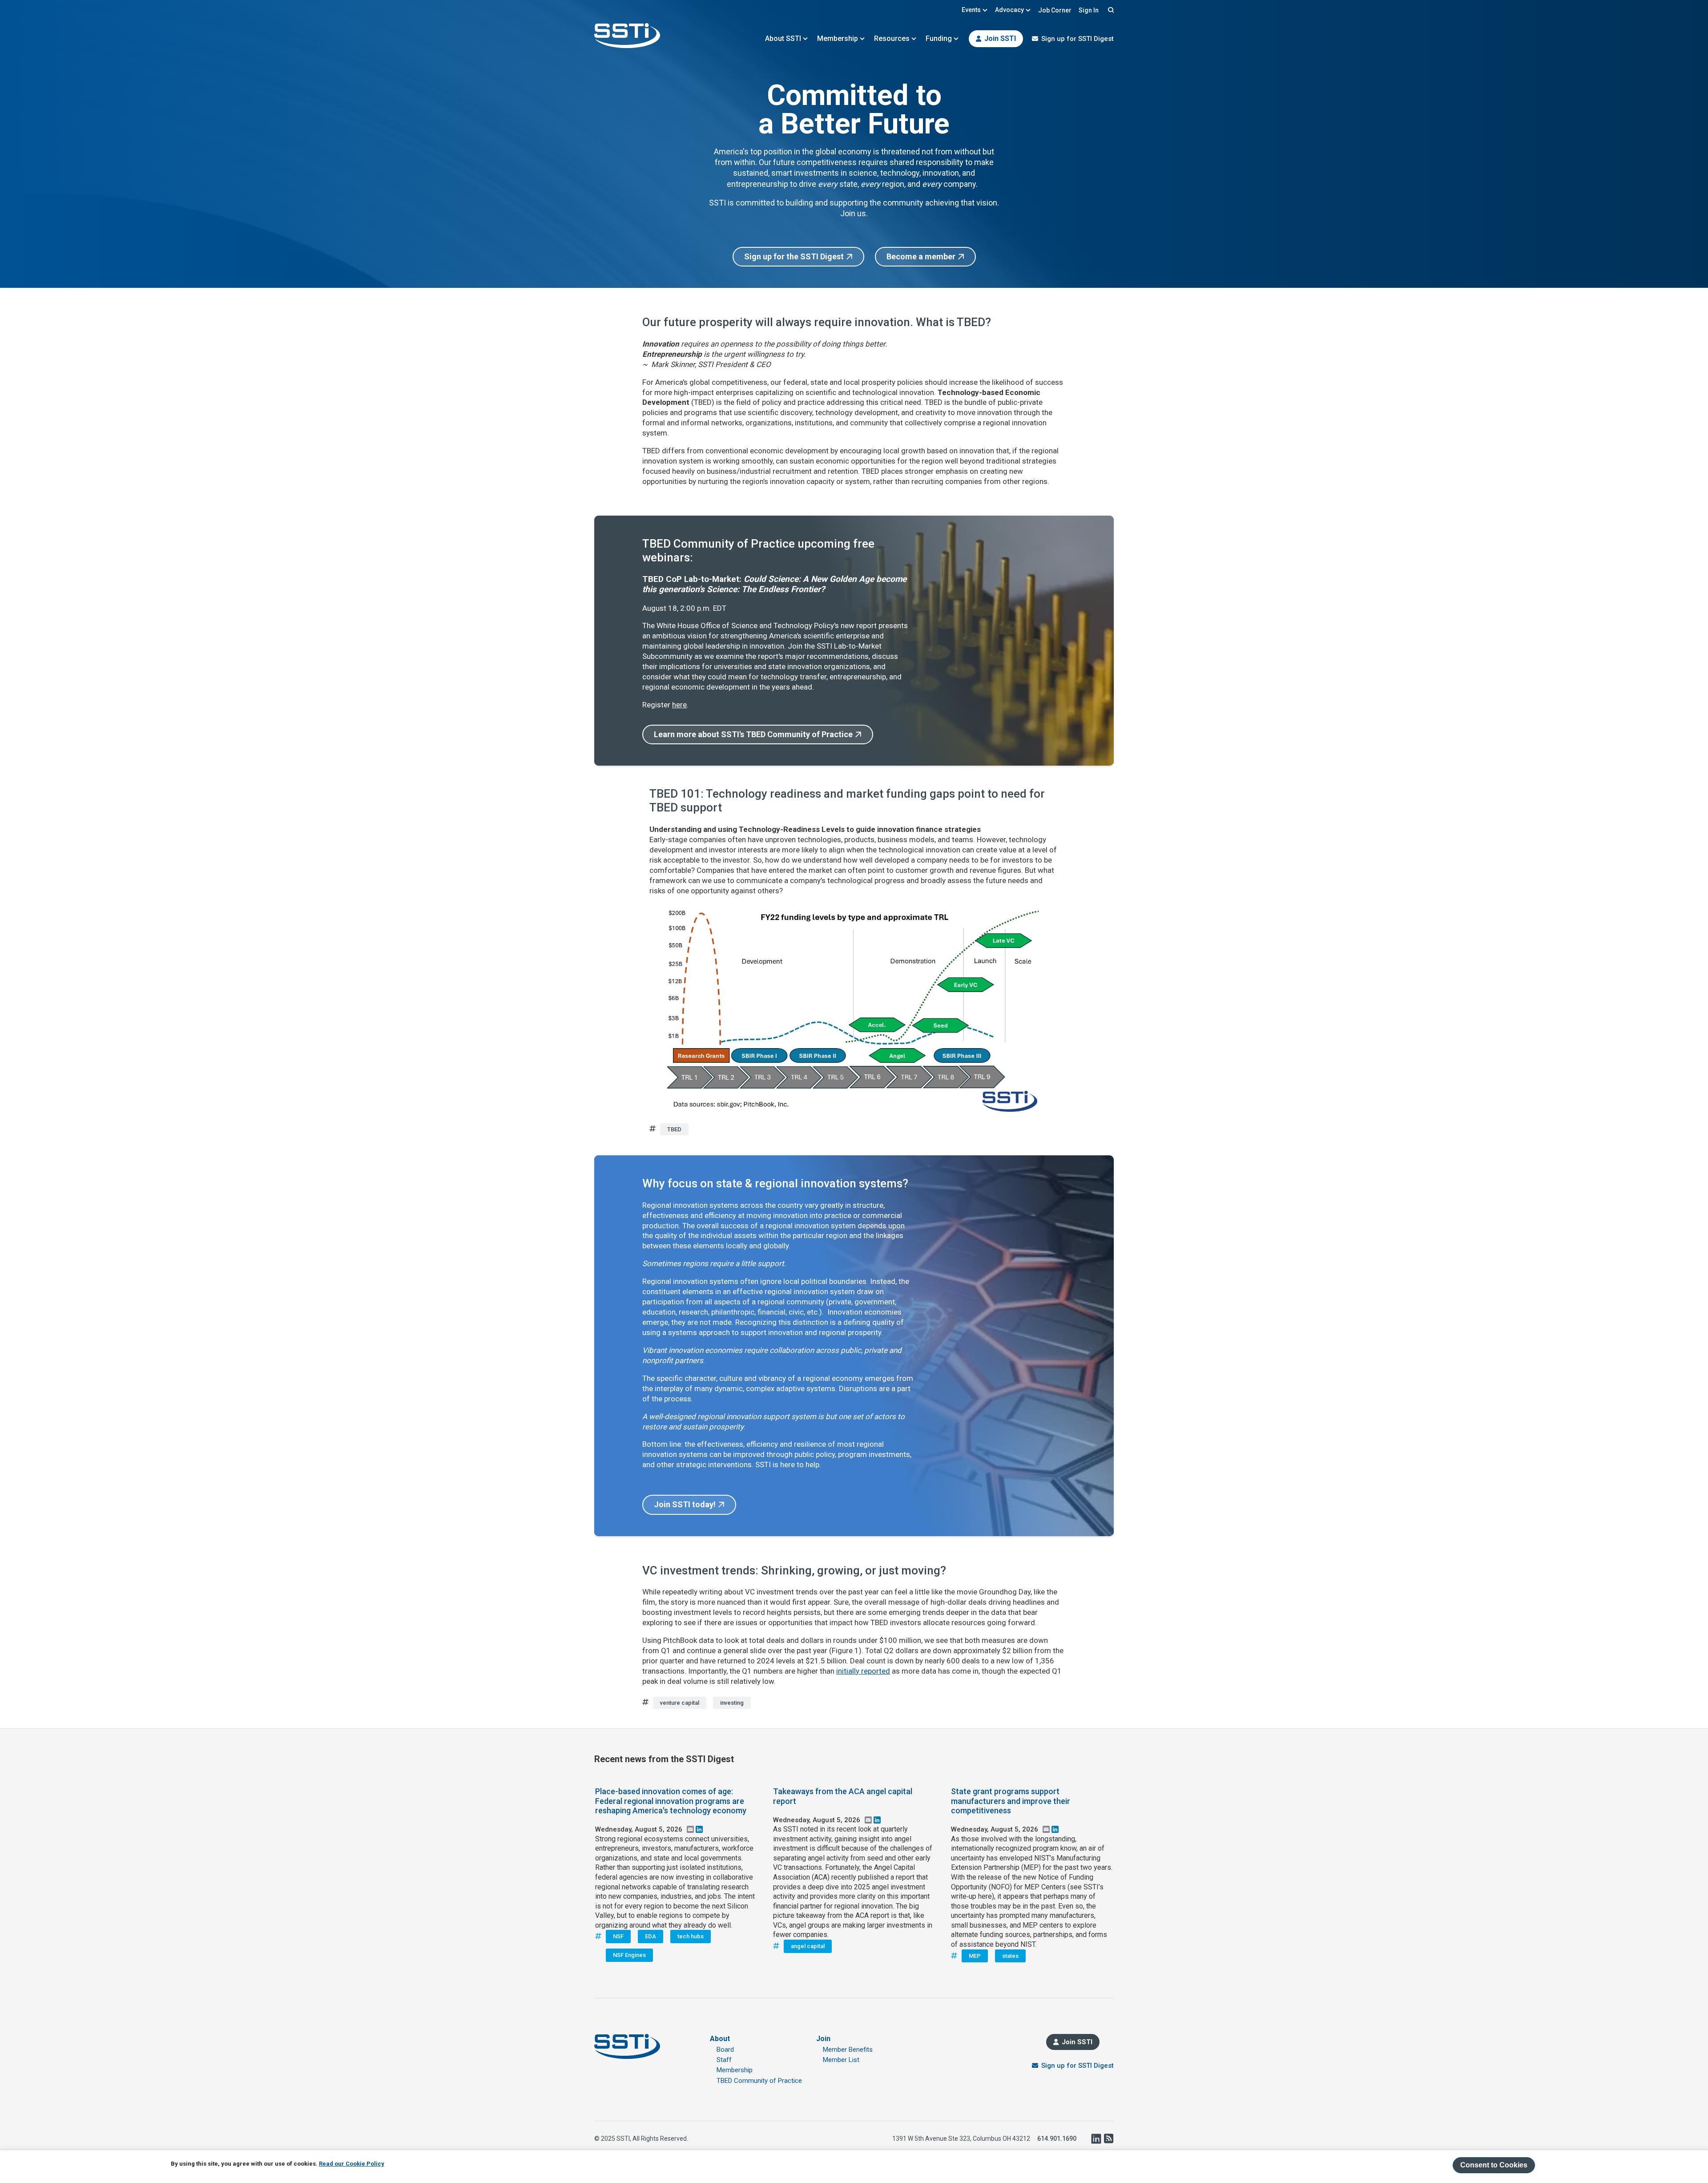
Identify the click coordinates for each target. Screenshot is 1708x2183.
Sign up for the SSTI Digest (794, 256)
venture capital (680, 1703)
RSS (1108, 2139)
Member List (841, 2060)
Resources (892, 38)
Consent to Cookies (1494, 2165)
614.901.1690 (1057, 2139)
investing (732, 1703)
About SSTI (783, 38)
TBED (674, 1129)
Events (971, 10)
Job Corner (1055, 10)
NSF (618, 1936)
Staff (724, 2060)
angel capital (808, 1946)
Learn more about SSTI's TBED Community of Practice (753, 734)
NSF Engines (629, 1955)
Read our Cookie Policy (352, 2164)
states (1010, 1956)
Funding (939, 38)
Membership (838, 38)
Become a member (921, 256)
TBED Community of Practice (759, 2081)
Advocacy (1009, 10)
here (679, 705)
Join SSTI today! (685, 1504)
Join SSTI (1000, 38)
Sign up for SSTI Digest (1078, 39)
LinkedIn (1096, 2139)
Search (1110, 10)
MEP (975, 1956)
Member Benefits (848, 2050)
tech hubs (691, 1936)
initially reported (863, 1671)
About (720, 2039)
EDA (651, 1936)
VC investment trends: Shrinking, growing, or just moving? (794, 1570)
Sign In (1089, 10)
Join (823, 2039)
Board (725, 2050)
